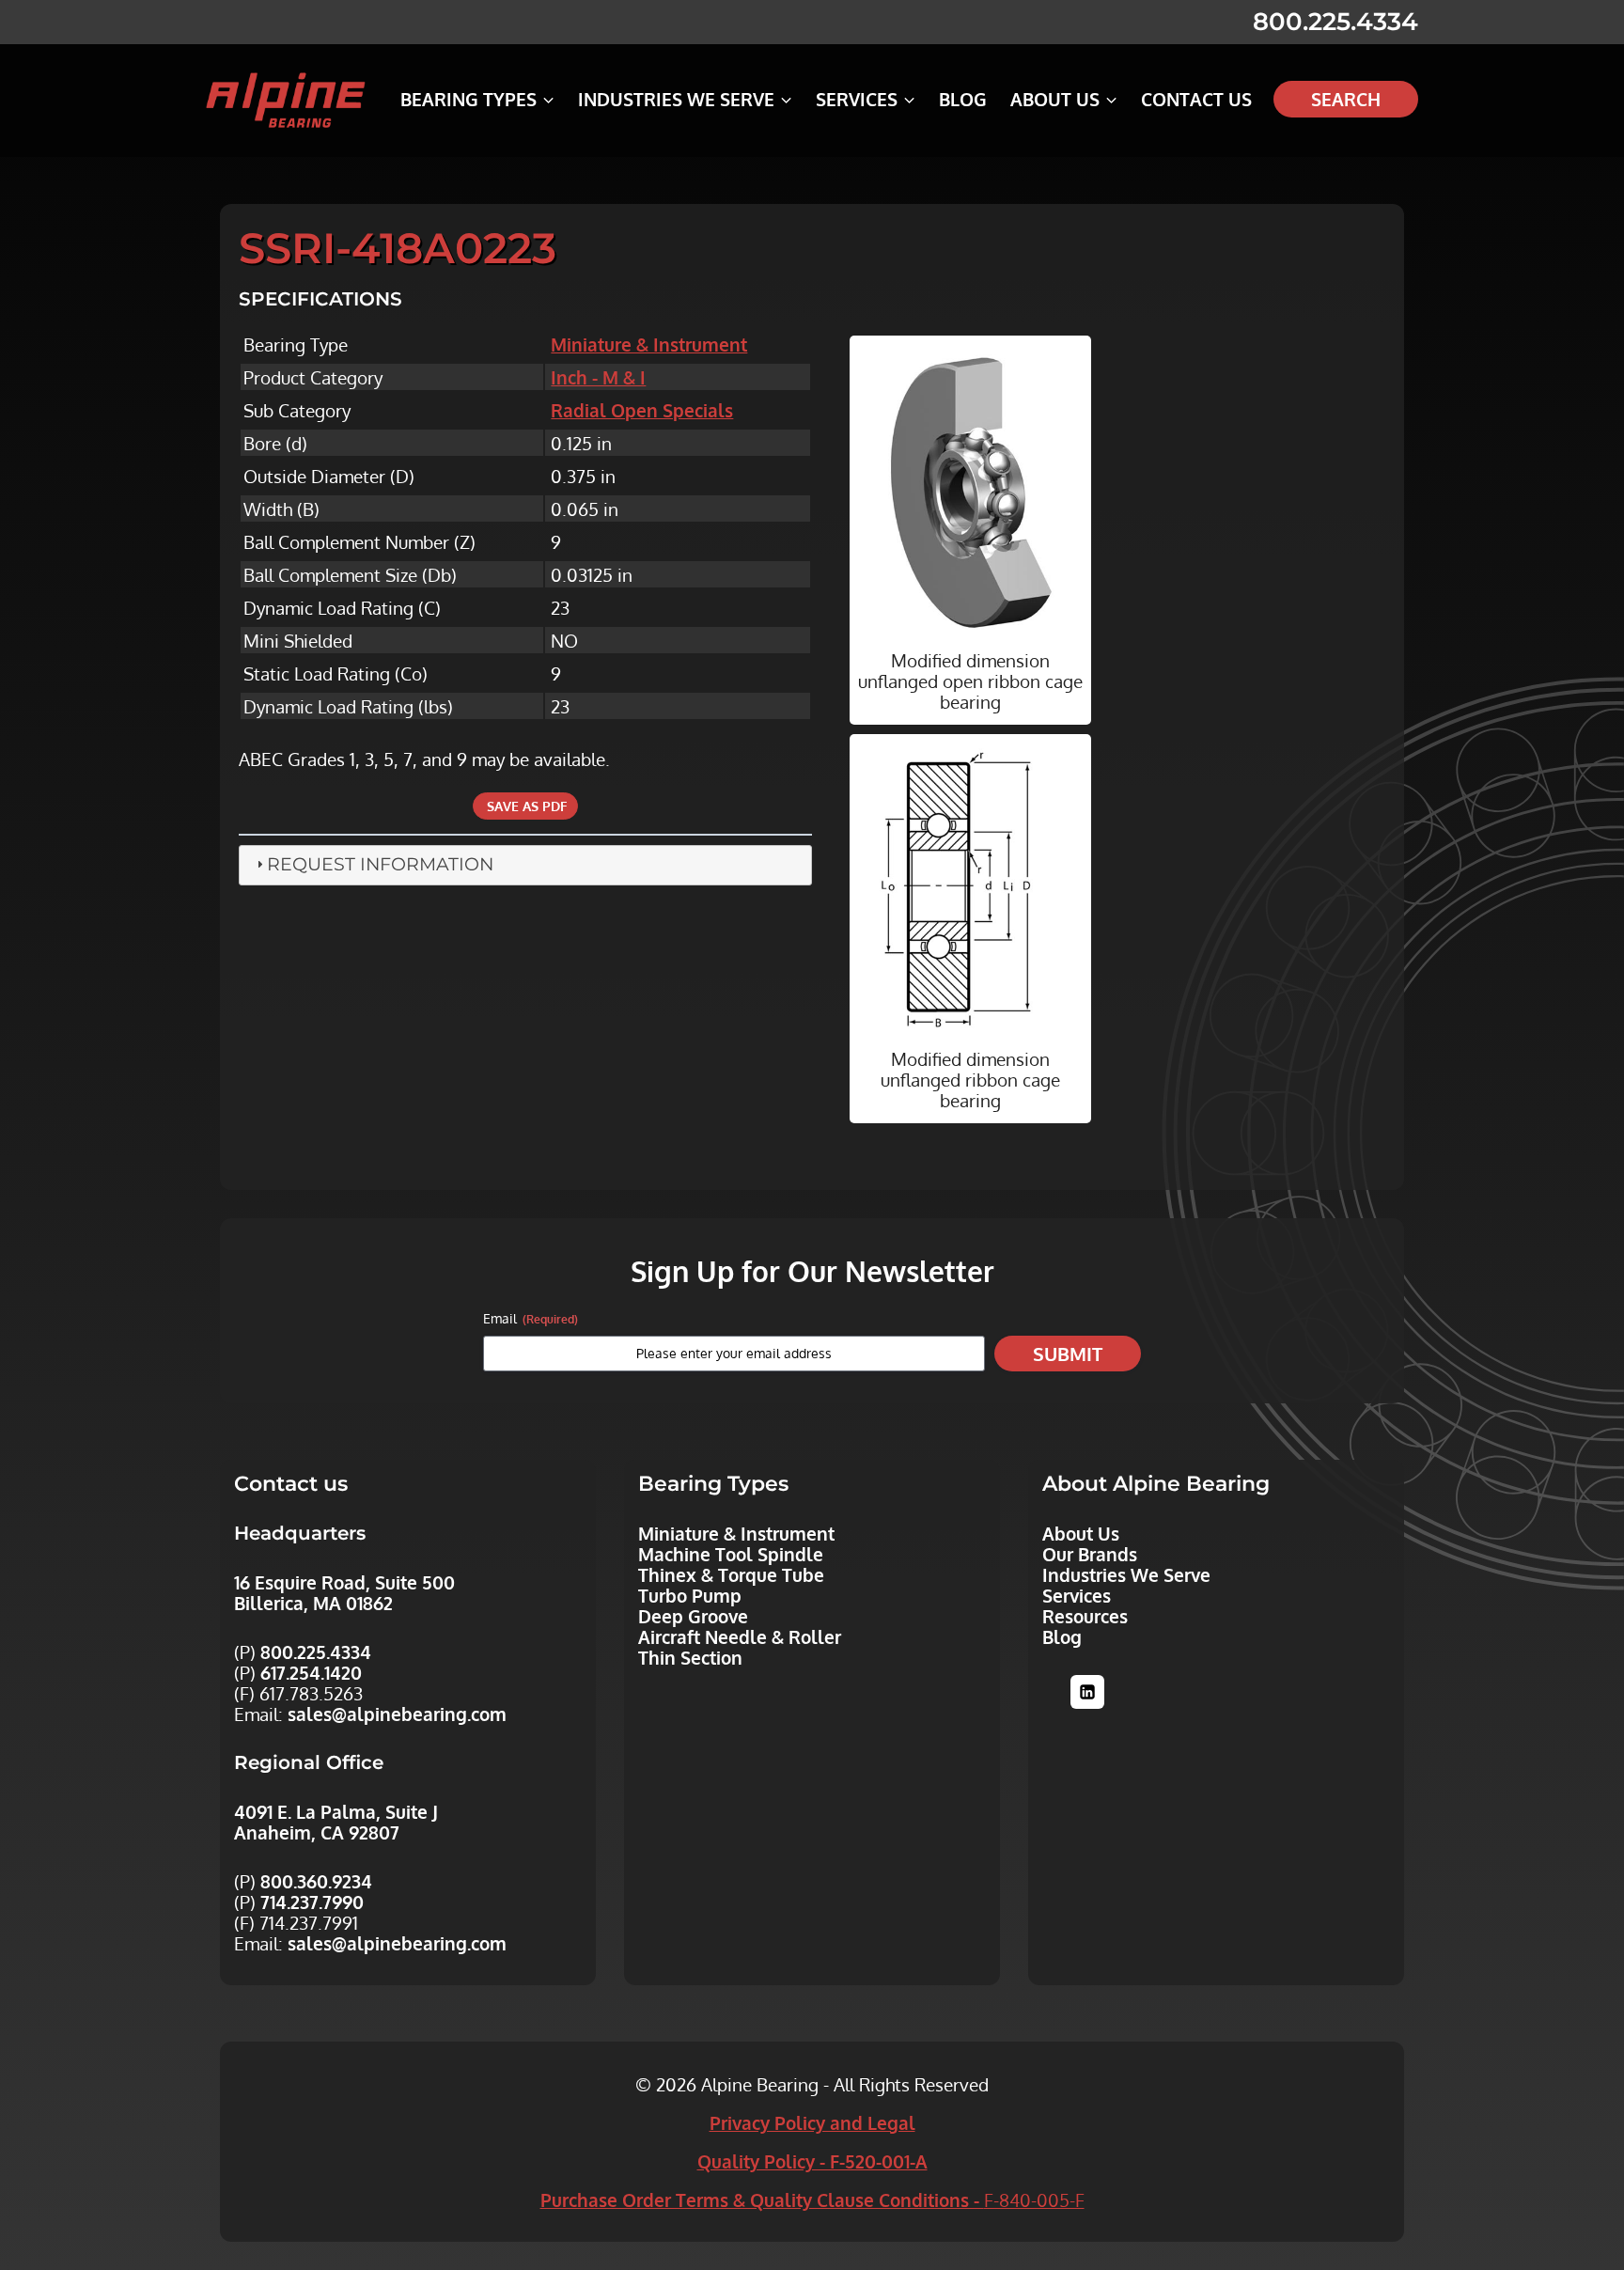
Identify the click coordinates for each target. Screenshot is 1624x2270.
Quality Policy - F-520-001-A (812, 2161)
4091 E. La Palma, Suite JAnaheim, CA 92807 (336, 1822)
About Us (1081, 1533)
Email (531, 1318)
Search (1346, 99)
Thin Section (690, 1657)
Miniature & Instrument (649, 344)
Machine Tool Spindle (731, 1554)
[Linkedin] (1087, 1692)
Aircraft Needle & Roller (740, 1636)
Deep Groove (693, 1616)
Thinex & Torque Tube (731, 1574)
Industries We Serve (1126, 1574)
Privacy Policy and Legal (812, 2122)
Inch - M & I (598, 377)
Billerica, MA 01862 (313, 1603)
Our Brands (1090, 1554)
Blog (963, 99)
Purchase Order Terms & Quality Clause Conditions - (812, 2200)
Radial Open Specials (642, 410)
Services (1077, 1595)
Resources (1085, 1616)
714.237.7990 (312, 1902)
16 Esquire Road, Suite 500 (344, 1582)
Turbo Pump (690, 1595)
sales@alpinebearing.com (397, 1714)
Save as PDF (525, 806)
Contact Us (1196, 99)
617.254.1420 (311, 1672)
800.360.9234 (316, 1881)
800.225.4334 (1335, 22)
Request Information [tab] (380, 864)
